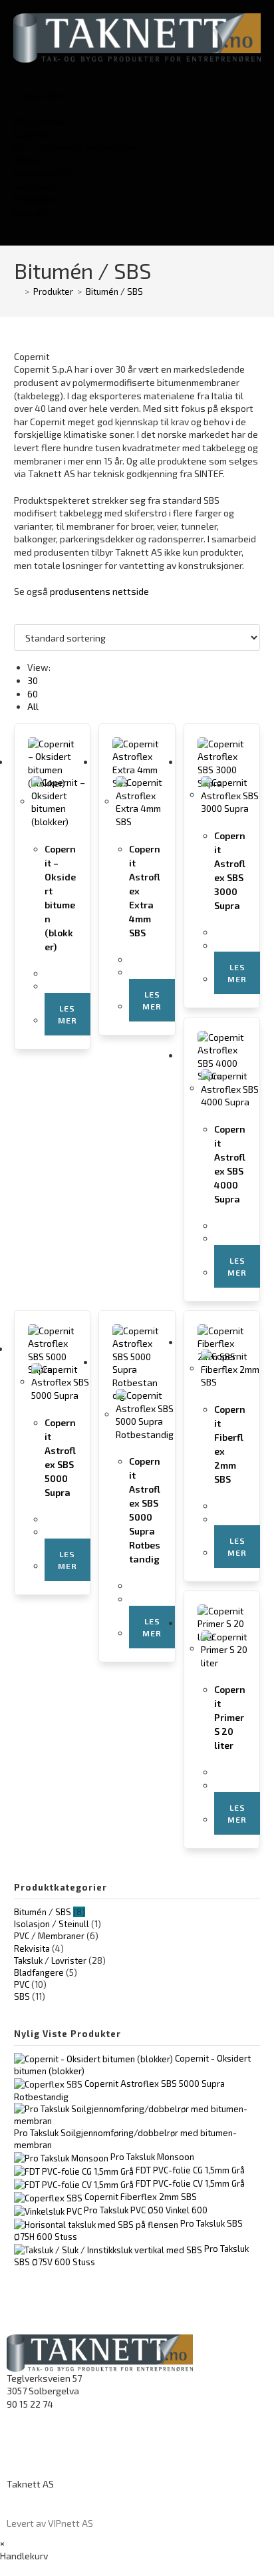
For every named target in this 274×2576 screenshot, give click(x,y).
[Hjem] (17, 291)
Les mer (68, 1014)
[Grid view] (18, 618)
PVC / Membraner (49, 1936)
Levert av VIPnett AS (50, 2523)
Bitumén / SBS (114, 291)
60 (33, 694)
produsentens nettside (99, 591)
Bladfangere (39, 1972)
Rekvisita (32, 1948)
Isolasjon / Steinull (52, 1924)
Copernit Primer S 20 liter (230, 1717)
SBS (22, 1996)
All (33, 706)
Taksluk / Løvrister (50, 1960)
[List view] (25, 618)
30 (33, 680)
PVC (22, 1984)
